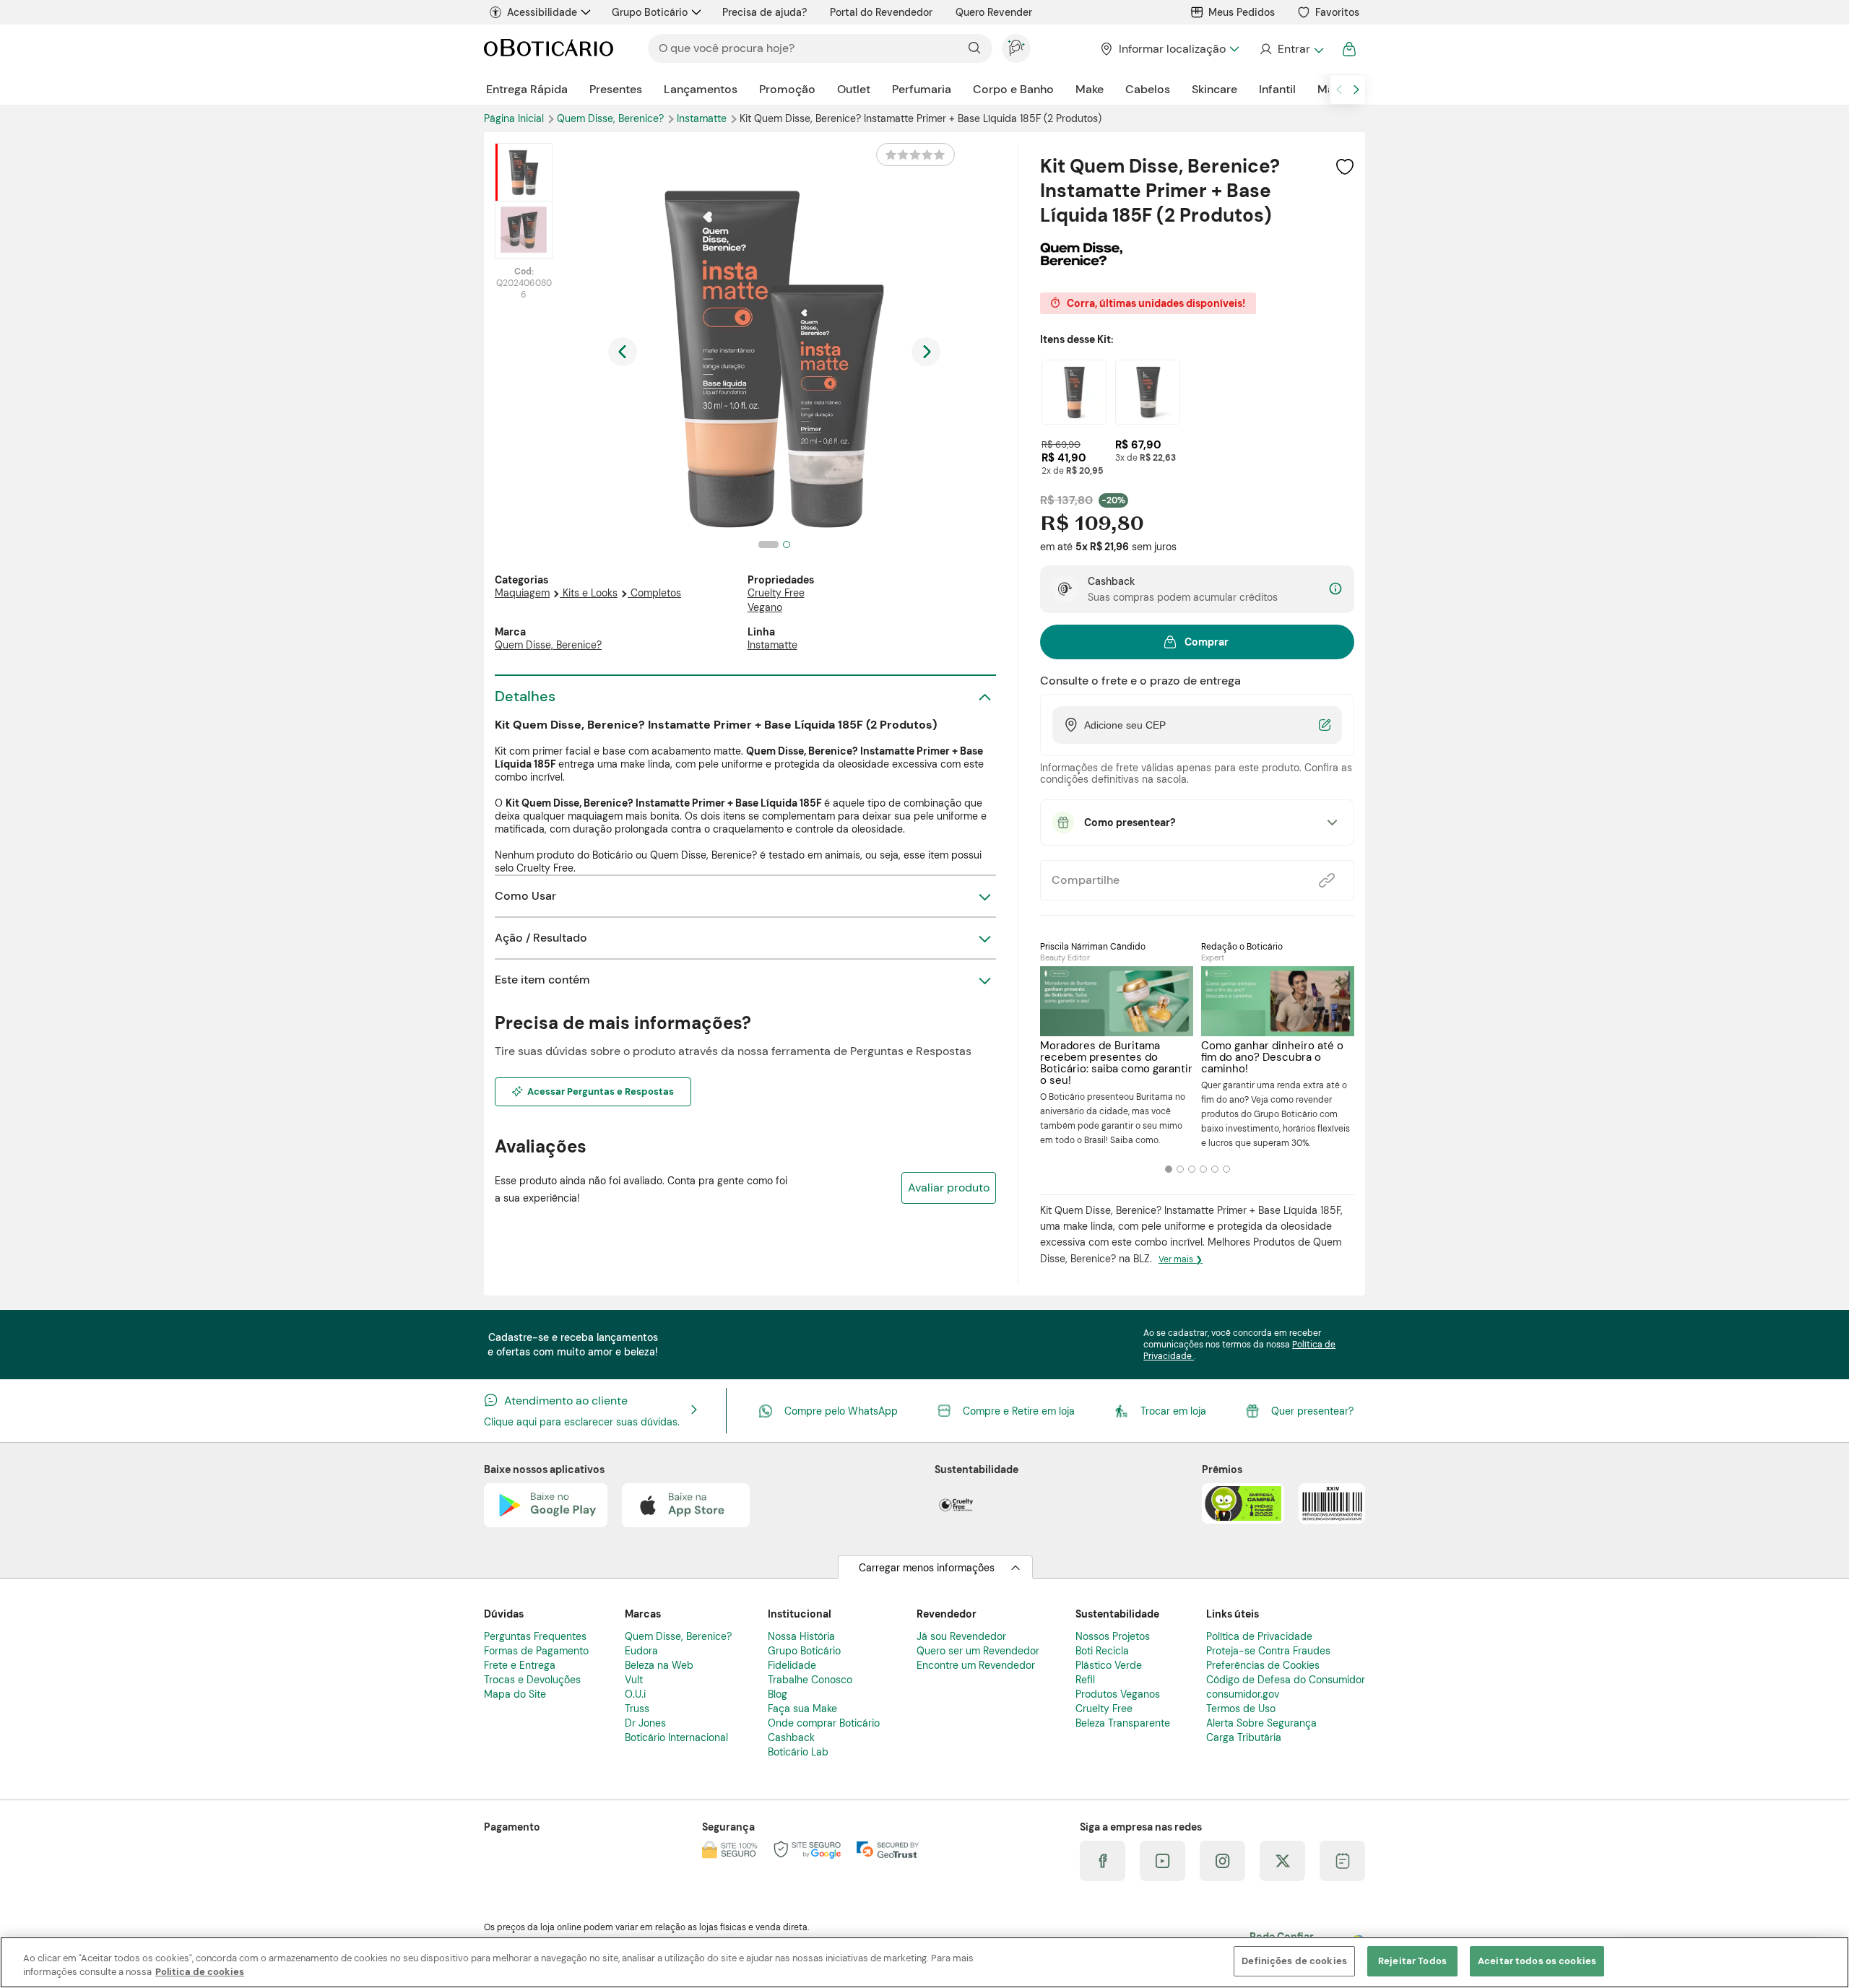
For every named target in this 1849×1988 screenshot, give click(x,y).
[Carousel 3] (1192, 1169)
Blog (778, 1694)
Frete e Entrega (520, 1665)
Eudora (641, 1651)
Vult (634, 1680)
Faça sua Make (802, 1709)
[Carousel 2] (1180, 1169)
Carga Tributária (1244, 1737)
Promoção (787, 89)
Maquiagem (522, 593)
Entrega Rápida (527, 89)
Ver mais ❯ (1181, 1259)
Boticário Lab (798, 1752)
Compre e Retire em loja (1019, 1411)
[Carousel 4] (1203, 1169)
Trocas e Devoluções (532, 1680)
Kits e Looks (590, 593)
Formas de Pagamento (536, 1651)
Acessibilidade (542, 12)
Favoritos (1337, 12)
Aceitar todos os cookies (1537, 1961)
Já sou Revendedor (961, 1636)
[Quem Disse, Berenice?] (1081, 261)
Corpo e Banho (1013, 89)
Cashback (791, 1737)
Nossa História (801, 1636)
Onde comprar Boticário (824, 1723)
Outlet (854, 89)
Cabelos (1148, 89)
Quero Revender (994, 12)
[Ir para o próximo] (1356, 90)
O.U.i (635, 1694)
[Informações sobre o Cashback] (1335, 590)
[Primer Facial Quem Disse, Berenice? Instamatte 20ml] (1148, 392)
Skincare (1214, 89)
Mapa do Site (515, 1694)
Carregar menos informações (927, 1568)
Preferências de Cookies (1263, 1665)
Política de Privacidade (1259, 1636)
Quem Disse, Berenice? (612, 118)
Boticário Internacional (676, 1737)
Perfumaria (922, 89)
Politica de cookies (200, 1972)
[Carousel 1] (1169, 1169)
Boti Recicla (1102, 1651)
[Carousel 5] (1215, 1169)
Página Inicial (515, 118)
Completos (656, 593)
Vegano (765, 607)
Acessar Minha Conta (1291, 49)
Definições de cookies (1294, 1961)
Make (1090, 89)
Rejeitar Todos (1412, 1961)
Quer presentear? (1312, 1411)
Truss (637, 1709)
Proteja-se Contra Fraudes (1268, 1651)
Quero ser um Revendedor (978, 1651)
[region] (924, 1962)
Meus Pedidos (1242, 12)
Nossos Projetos (1113, 1636)
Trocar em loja (1173, 1411)
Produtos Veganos (1118, 1694)
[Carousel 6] (1226, 1169)
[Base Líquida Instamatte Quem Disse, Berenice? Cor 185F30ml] (1074, 392)
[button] (1345, 166)
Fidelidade (792, 1665)
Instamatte (703, 118)
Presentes (616, 89)
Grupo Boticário (650, 12)
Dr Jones (645, 1723)
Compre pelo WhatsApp (841, 1411)
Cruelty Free (776, 593)
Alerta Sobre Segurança (1261, 1723)
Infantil (1277, 89)
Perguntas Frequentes (535, 1636)
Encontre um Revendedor (976, 1665)
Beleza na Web (659, 1665)
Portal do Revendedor (881, 12)
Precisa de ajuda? (765, 12)
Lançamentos (701, 89)
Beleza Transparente (1123, 1723)
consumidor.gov (1243, 1694)
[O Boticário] (549, 49)
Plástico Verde (1109, 1665)
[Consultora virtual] (1016, 48)
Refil (1085, 1680)
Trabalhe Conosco (810, 1680)
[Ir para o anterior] (1339, 90)
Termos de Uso (1241, 1709)
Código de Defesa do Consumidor (1286, 1680)
